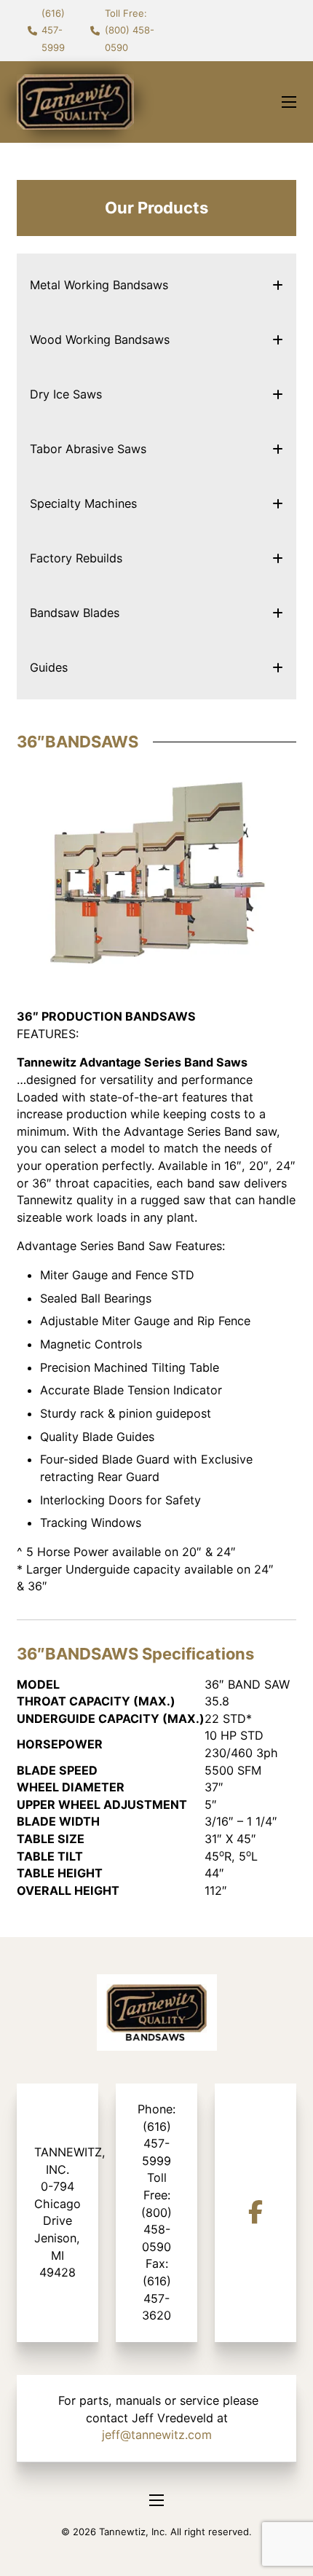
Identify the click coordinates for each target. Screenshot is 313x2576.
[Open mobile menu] (289, 102)
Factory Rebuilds (76, 558)
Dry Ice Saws (66, 394)
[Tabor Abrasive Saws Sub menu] (278, 449)
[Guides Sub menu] (278, 668)
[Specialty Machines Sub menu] (278, 504)
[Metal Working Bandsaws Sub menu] (278, 285)
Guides (49, 667)
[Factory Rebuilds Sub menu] (278, 558)
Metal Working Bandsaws (99, 285)
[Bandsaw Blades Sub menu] (278, 613)
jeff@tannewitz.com (157, 2435)
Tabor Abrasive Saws (88, 449)
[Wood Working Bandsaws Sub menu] (278, 340)
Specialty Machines (83, 503)
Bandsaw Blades (75, 613)
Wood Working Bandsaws (100, 339)
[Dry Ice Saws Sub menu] (278, 394)
